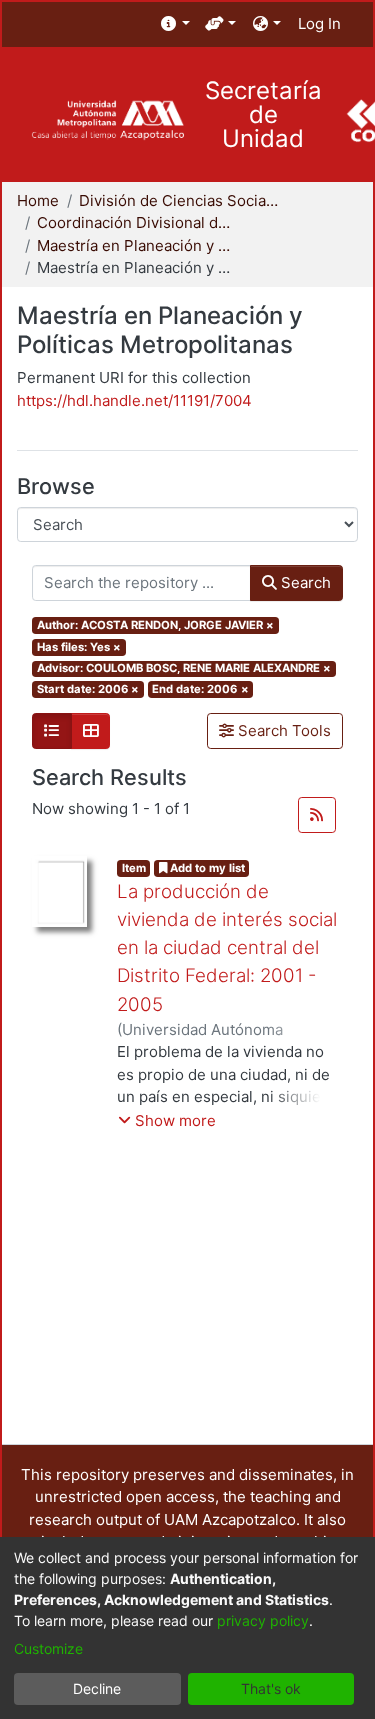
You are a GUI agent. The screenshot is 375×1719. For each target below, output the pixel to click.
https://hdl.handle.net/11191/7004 (134, 400)
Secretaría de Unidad (263, 115)
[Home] (107, 120)
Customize (48, 1648)
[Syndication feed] (317, 815)
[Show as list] (52, 731)
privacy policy (263, 1620)
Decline (97, 1688)
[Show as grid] (91, 731)
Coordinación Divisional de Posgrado (137, 222)
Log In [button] (320, 23)
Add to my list (206, 868)
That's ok (271, 1688)
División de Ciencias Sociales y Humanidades (179, 200)
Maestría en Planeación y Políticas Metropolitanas (137, 245)
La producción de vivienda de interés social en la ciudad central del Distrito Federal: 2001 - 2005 (227, 948)
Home (38, 200)
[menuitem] (175, 24)
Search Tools (282, 730)
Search (304, 582)
